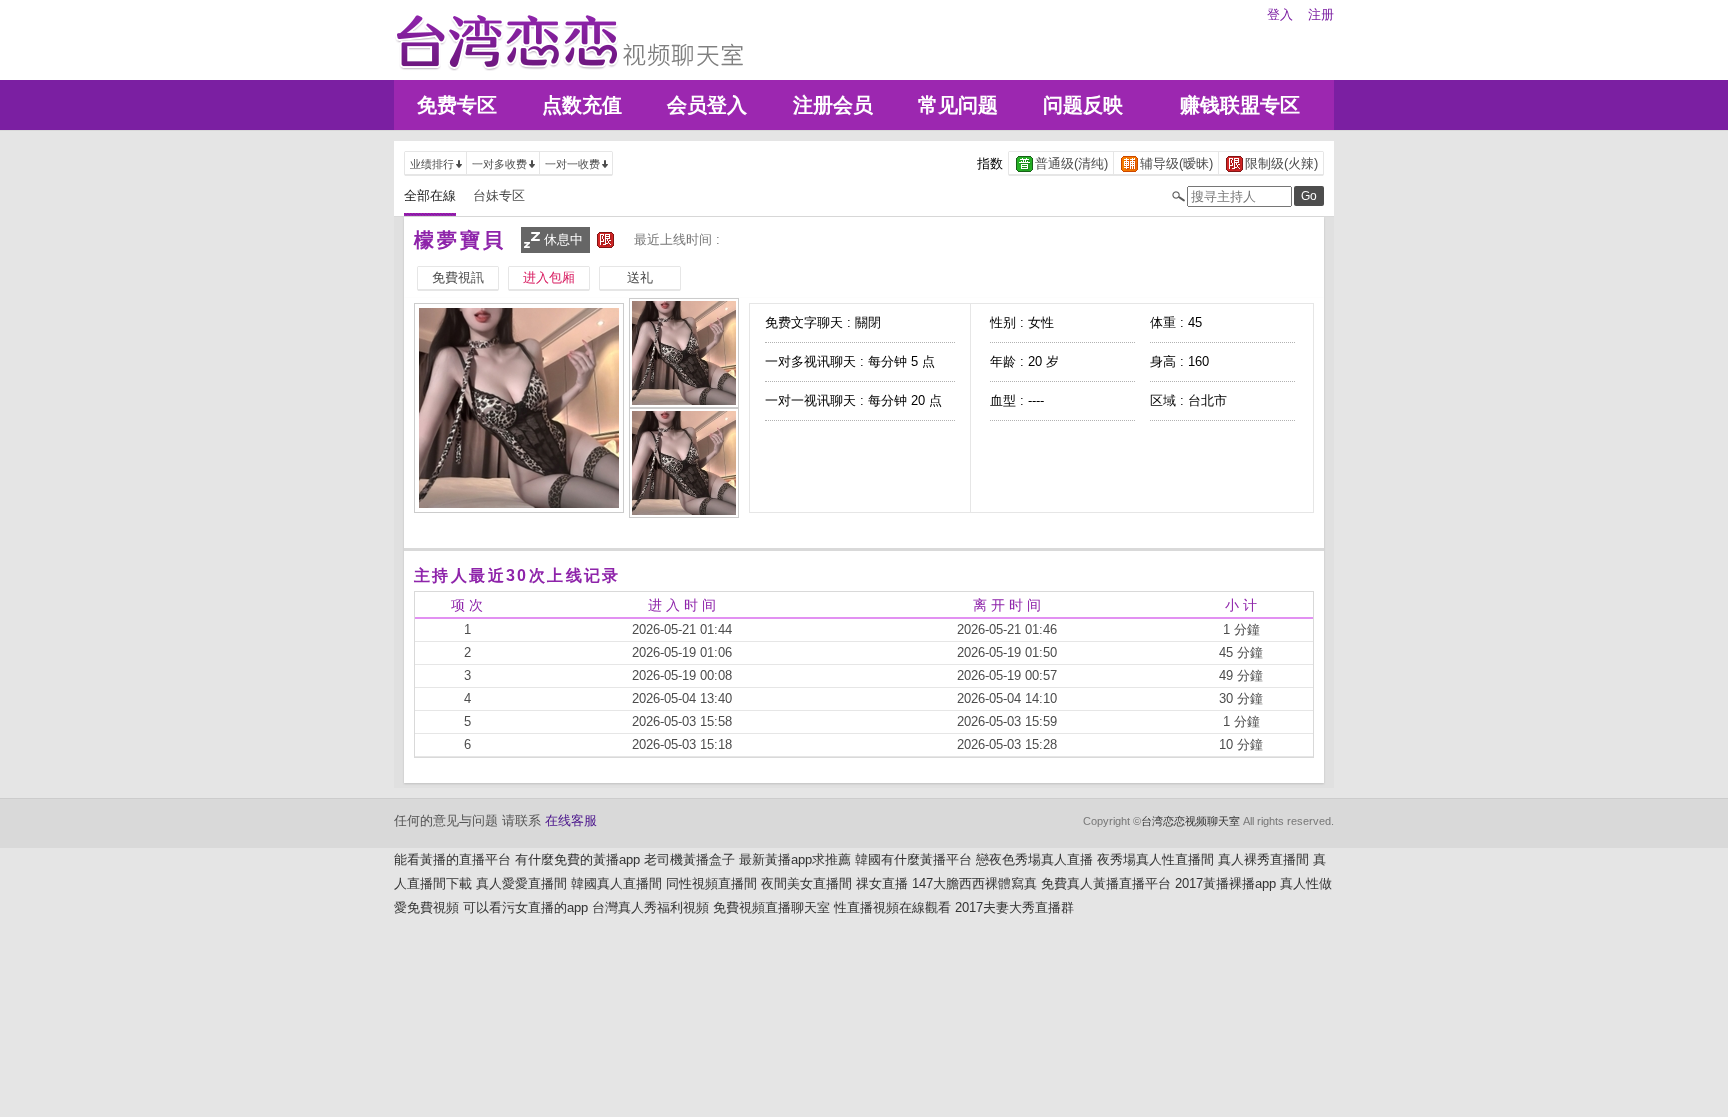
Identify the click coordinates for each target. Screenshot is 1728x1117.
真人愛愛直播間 (521, 883)
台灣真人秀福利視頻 (650, 907)
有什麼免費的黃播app (577, 859)
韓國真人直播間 (616, 883)
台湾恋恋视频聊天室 (1190, 821)
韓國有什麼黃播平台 (913, 859)
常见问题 (958, 105)
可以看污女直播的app (525, 907)
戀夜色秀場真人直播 (1034, 859)
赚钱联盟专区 (1240, 105)
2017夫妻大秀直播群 (1014, 907)
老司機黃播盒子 (689, 859)
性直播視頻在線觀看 (892, 907)
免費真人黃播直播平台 (1106, 883)
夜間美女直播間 (806, 883)
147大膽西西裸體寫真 (974, 883)
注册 (1321, 14)
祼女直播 (882, 883)
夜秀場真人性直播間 (1155, 859)
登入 (1280, 14)
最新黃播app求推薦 (795, 859)
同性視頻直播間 (711, 883)
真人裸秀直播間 (1263, 859)
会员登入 (707, 105)
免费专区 (457, 105)
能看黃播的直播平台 (452, 859)
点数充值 (582, 105)
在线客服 (571, 820)
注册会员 (833, 105)
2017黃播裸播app (1225, 883)
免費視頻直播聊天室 (771, 907)
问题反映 (1083, 105)
